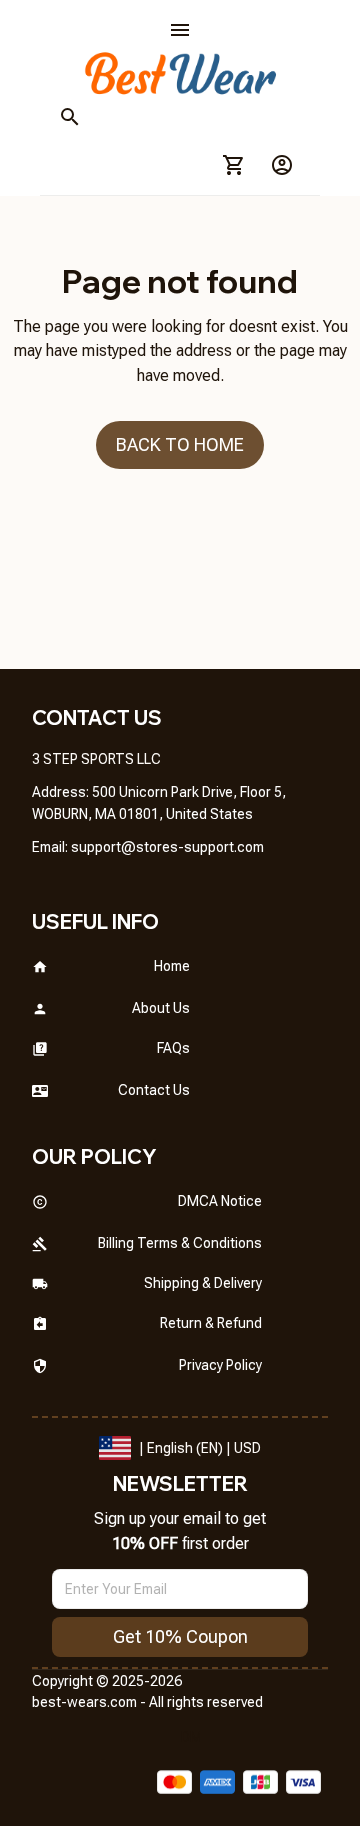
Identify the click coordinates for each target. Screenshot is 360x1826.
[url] (167, 848)
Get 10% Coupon (180, 1636)
